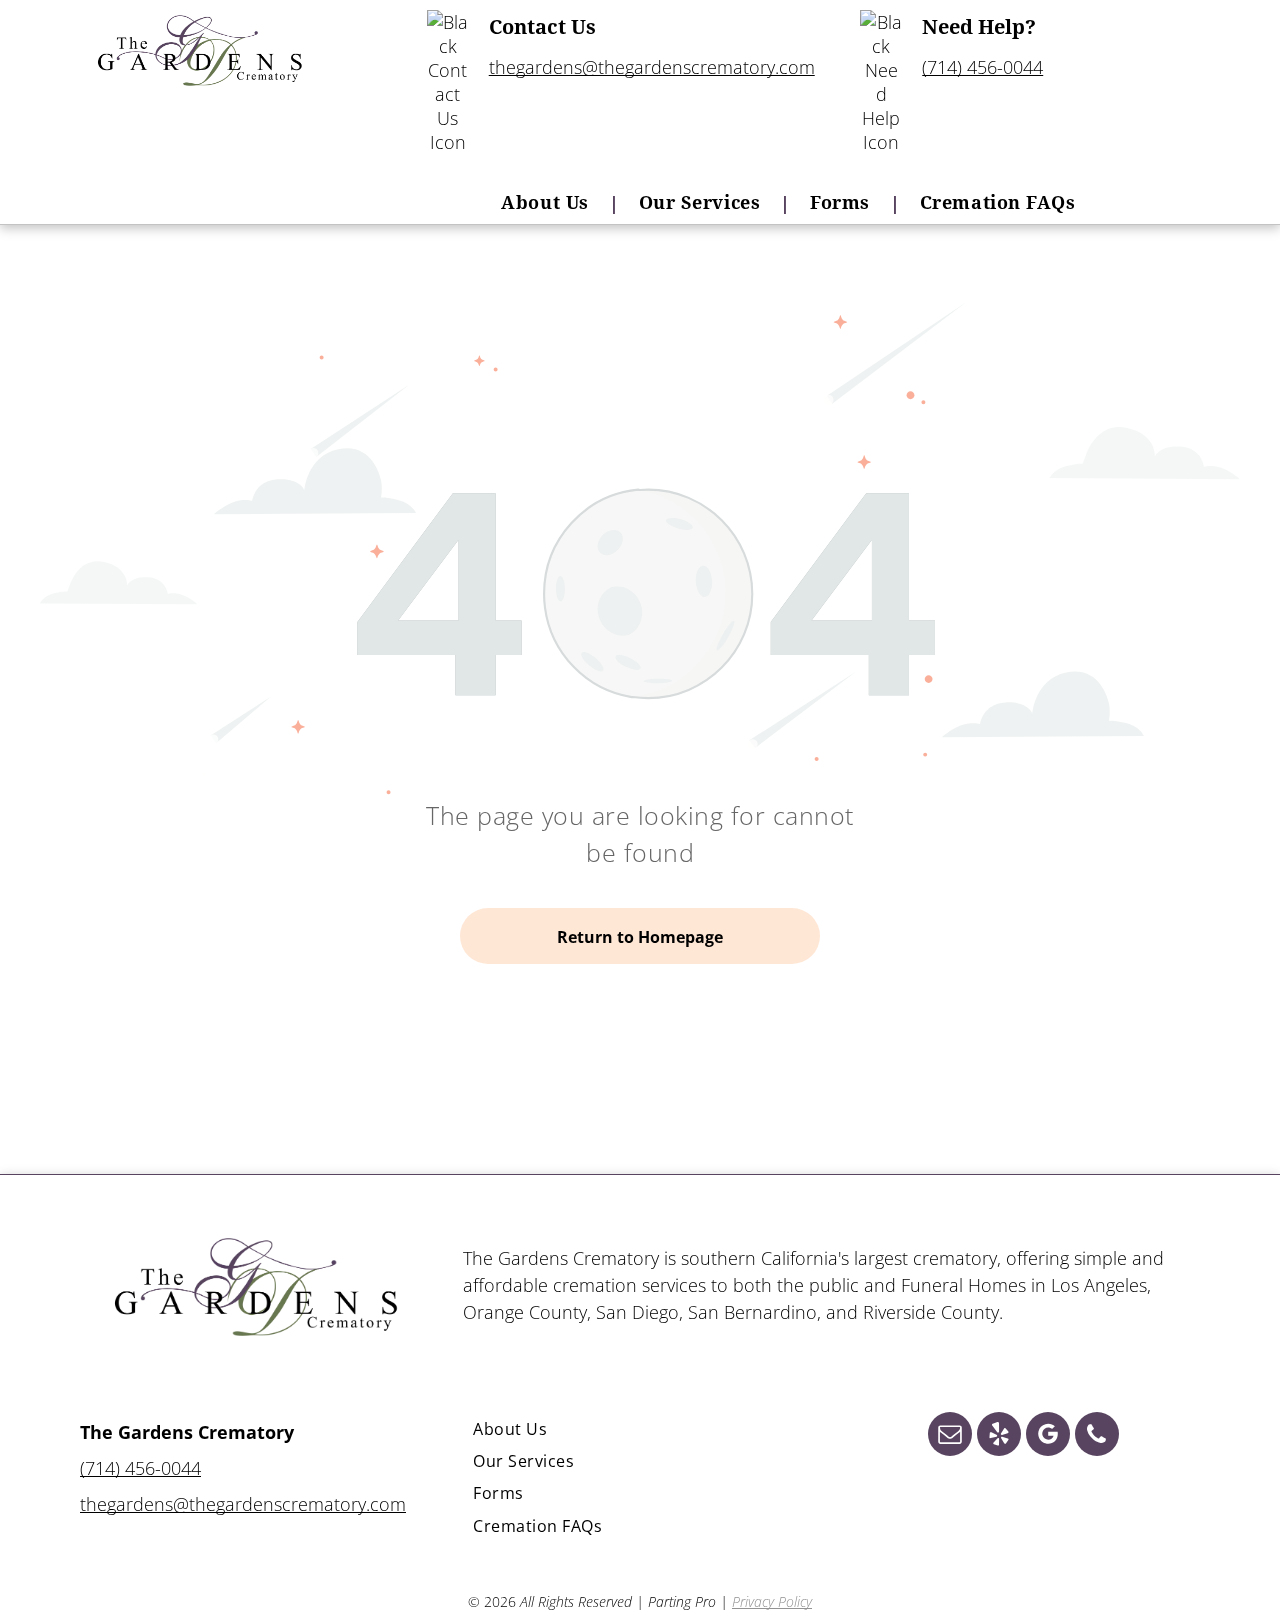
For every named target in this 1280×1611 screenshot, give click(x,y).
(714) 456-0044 (982, 67)
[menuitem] (549, 202)
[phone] (1097, 1436)
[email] (950, 1436)
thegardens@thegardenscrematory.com (652, 67)
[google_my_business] (1048, 1436)
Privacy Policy (772, 1601)
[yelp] (999, 1436)
